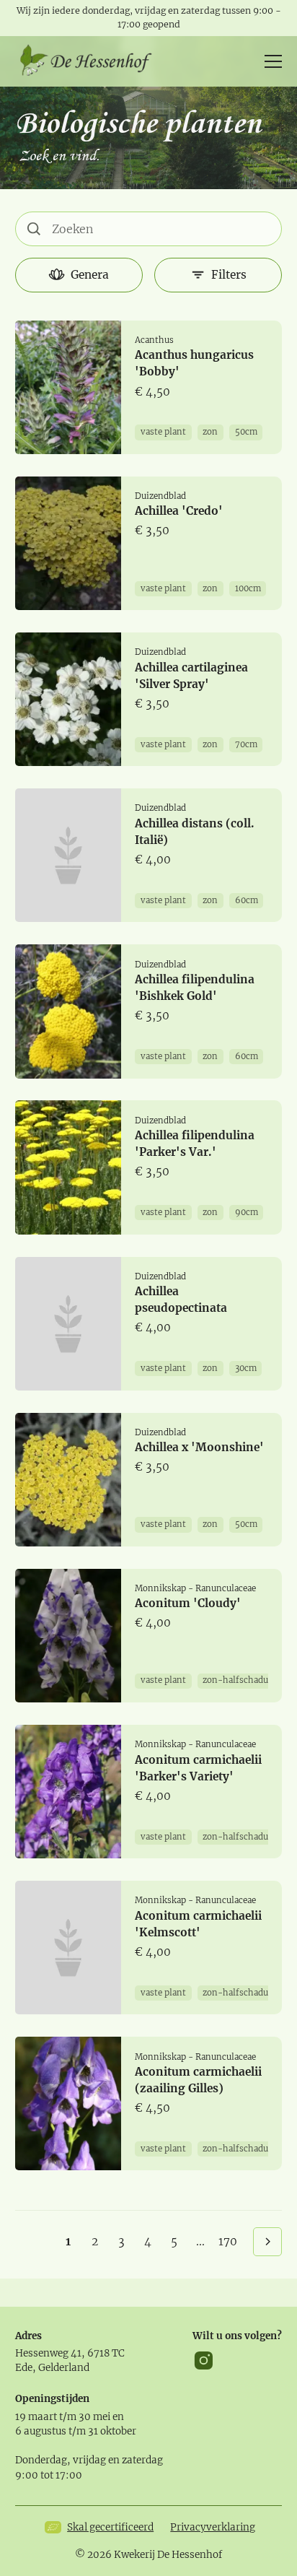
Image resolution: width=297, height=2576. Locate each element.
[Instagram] (204, 2360)
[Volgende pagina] (268, 2242)
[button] (270, 61)
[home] (91, 61)
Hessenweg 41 (48, 2353)
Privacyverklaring (213, 2527)
